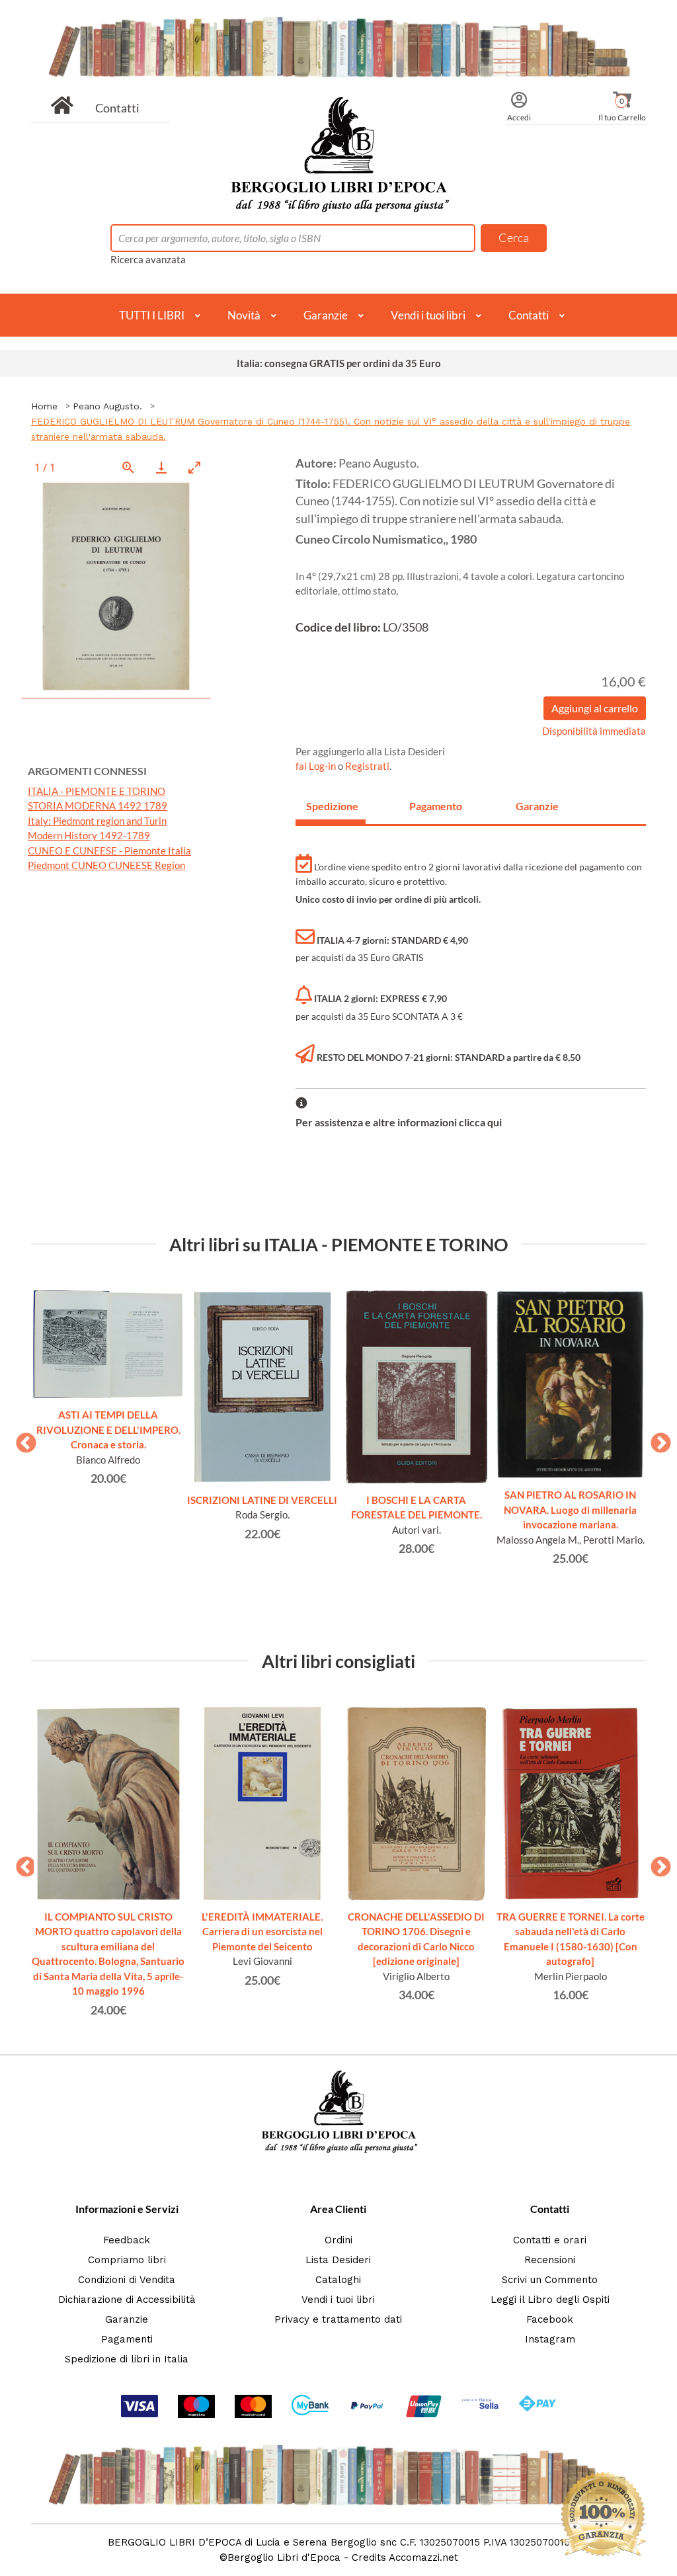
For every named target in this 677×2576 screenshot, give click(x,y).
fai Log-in (317, 766)
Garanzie (326, 315)
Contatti (117, 108)
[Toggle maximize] (194, 467)
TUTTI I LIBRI (152, 315)
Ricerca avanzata (148, 259)
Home (44, 406)
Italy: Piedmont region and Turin (97, 821)
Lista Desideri (338, 2260)
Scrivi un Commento (550, 2280)
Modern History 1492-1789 (89, 835)
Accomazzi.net (423, 2557)
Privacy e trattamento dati (338, 2319)
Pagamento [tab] (436, 806)
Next (656, 1439)
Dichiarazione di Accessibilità (127, 2300)
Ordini (338, 2240)
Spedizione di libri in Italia (127, 2359)
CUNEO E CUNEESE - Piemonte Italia (109, 851)
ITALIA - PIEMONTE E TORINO (97, 791)
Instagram (550, 2339)
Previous (21, 1439)
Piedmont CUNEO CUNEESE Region (106, 865)
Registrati (367, 766)
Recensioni (550, 2260)
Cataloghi (338, 2280)
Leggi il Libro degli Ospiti (550, 2300)
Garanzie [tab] (537, 806)
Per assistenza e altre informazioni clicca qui (399, 1122)
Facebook (550, 2319)
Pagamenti (127, 2339)
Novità (244, 315)
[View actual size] (128, 467)
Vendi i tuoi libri (428, 315)
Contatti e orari (550, 2240)
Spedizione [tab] (332, 806)
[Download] (161, 467)
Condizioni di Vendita (127, 2280)
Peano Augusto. (107, 406)
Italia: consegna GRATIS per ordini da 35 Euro (339, 363)
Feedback (127, 2240)
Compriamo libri (127, 2260)
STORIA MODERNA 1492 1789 (98, 806)
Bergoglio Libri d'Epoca (284, 2557)
